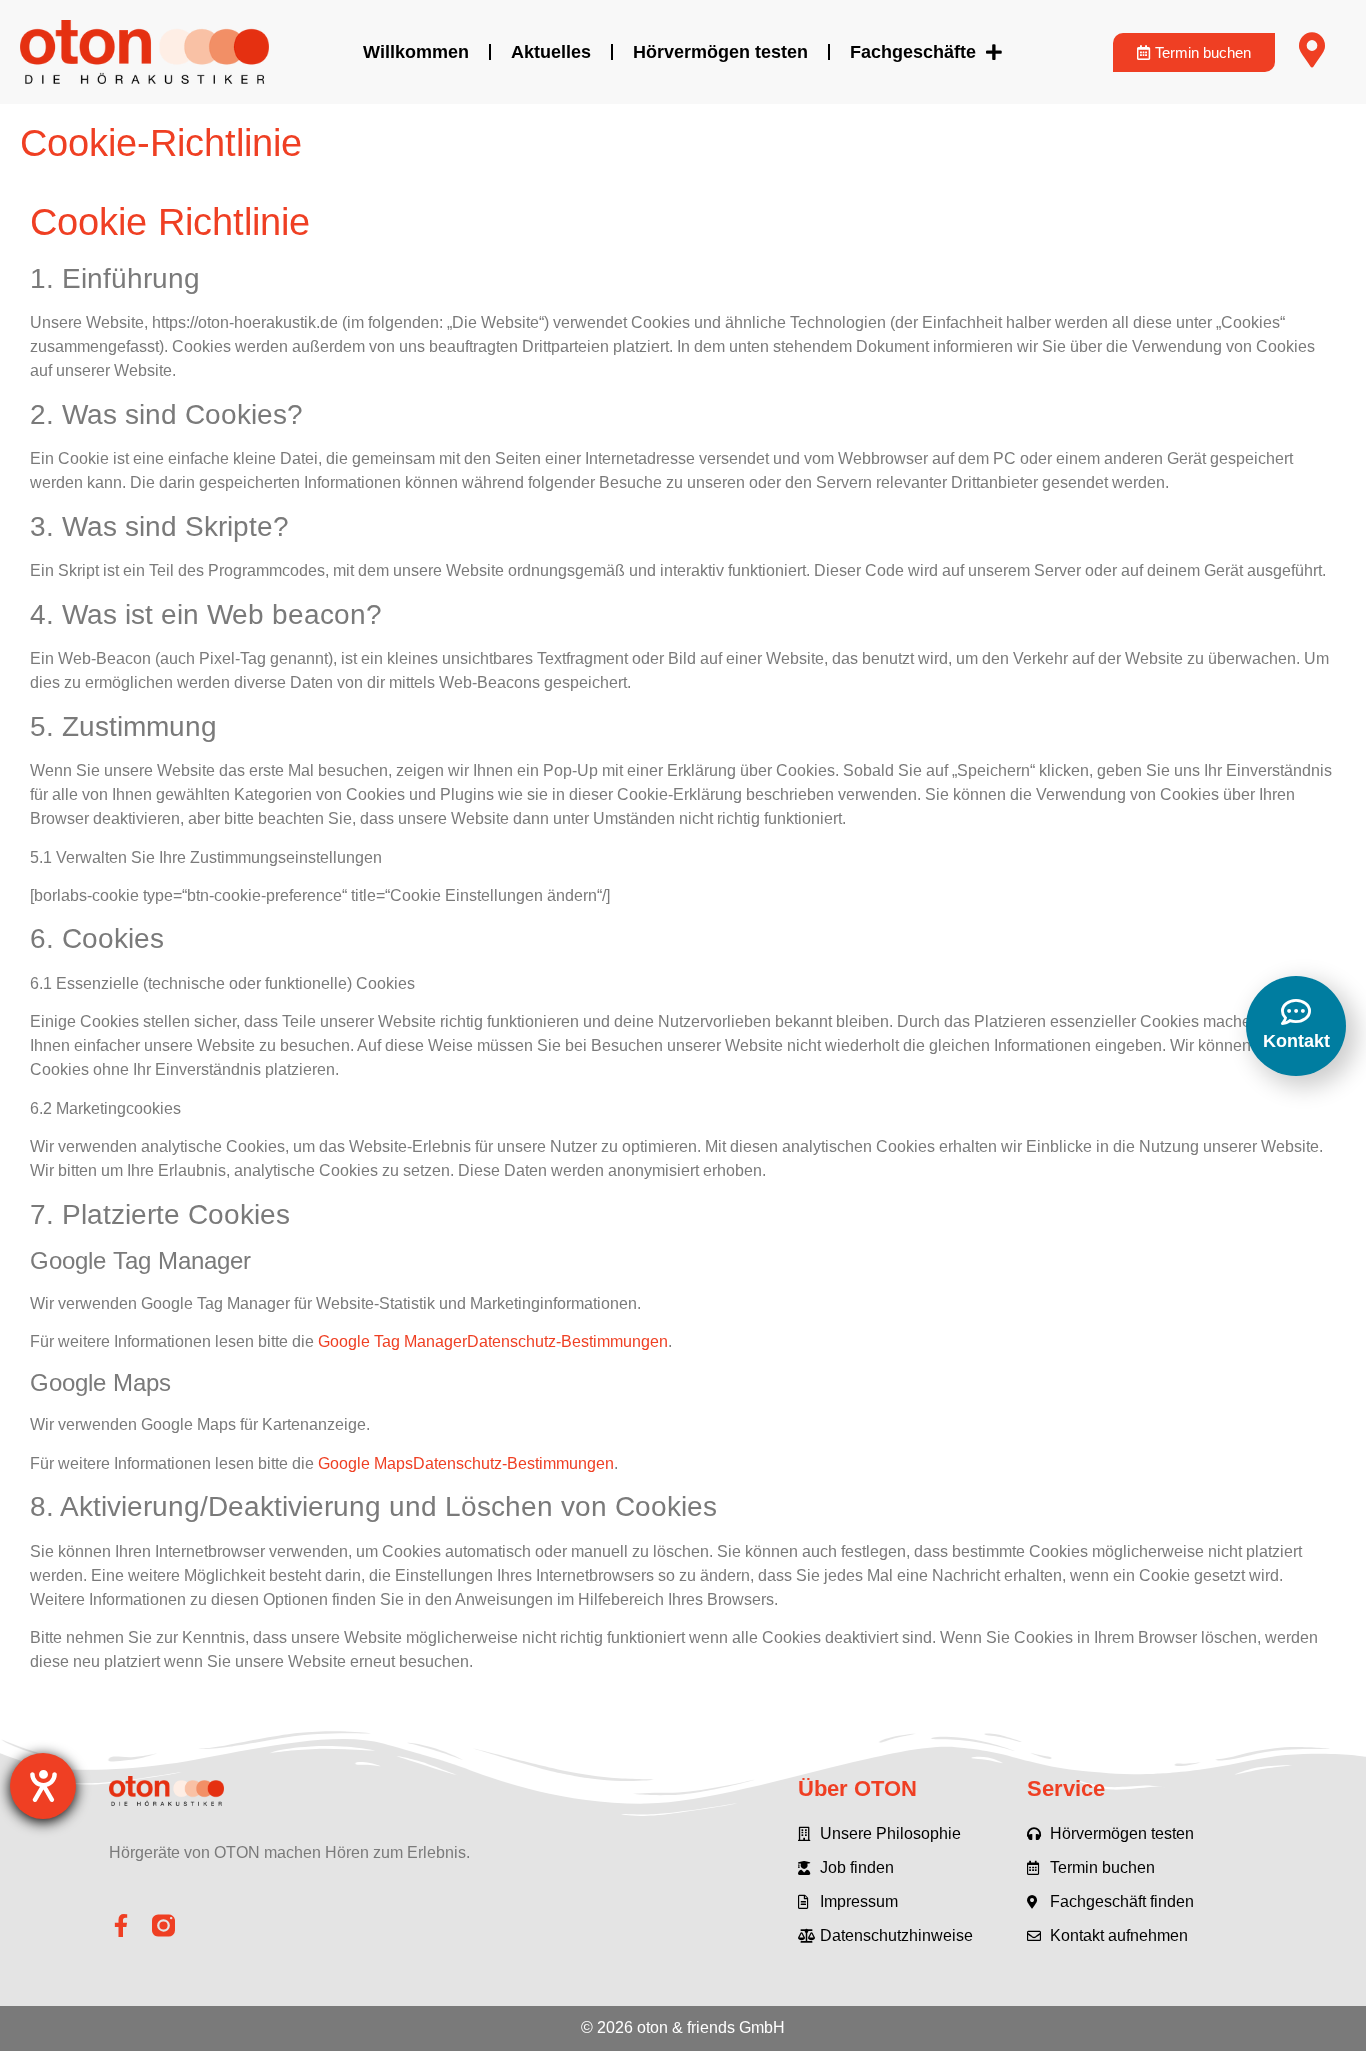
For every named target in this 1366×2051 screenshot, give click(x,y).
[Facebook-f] (120, 1925)
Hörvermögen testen (720, 52)
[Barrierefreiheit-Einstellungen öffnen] (43, 1786)
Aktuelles (551, 52)
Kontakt (1296, 1041)
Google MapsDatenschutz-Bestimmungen (466, 1463)
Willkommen (416, 52)
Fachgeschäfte (913, 52)
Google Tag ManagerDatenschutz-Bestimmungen (493, 1341)
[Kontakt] (1296, 1012)
